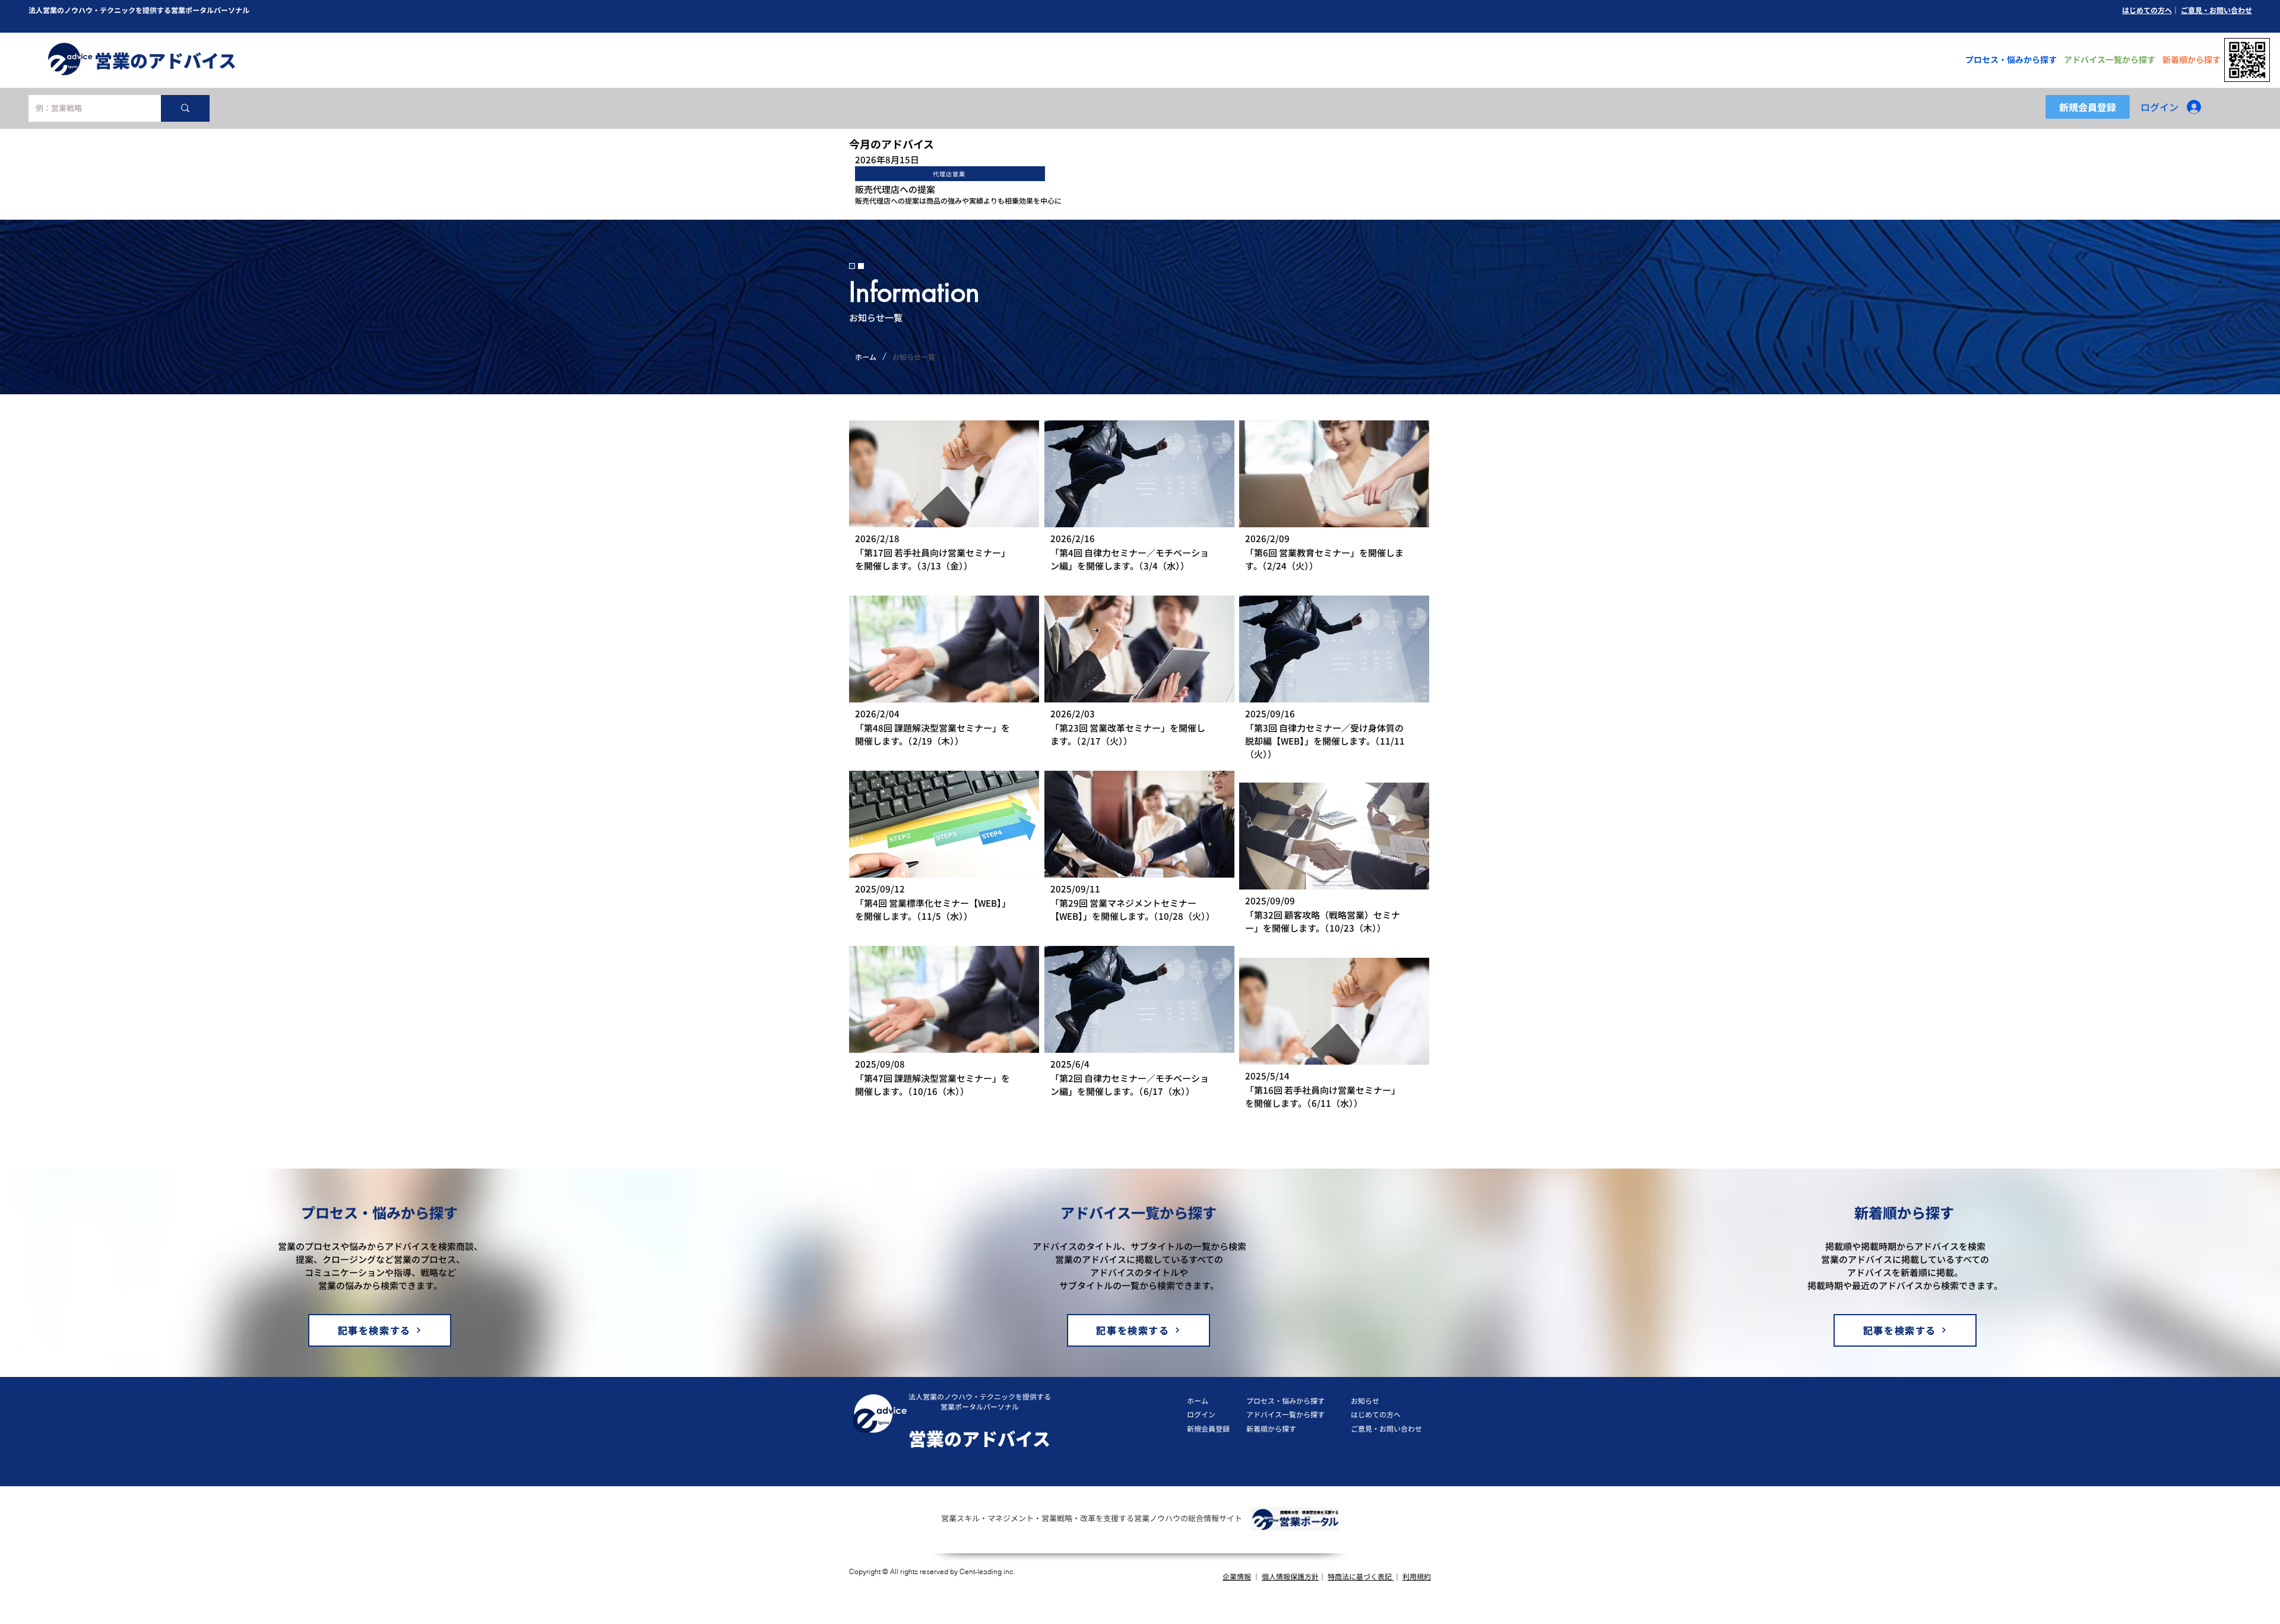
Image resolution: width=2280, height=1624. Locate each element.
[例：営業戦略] (185, 108)
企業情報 (1237, 1576)
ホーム (1198, 1400)
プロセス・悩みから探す (1285, 1400)
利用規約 (1417, 1576)
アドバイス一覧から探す (1285, 1414)
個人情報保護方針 (1290, 1576)
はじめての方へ (2147, 10)
